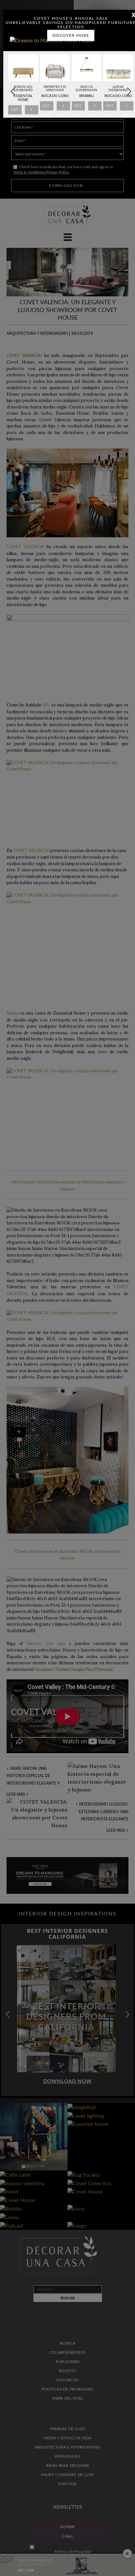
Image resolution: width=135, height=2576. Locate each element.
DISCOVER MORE (71, 35)
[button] (129, 91)
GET (15, 111)
